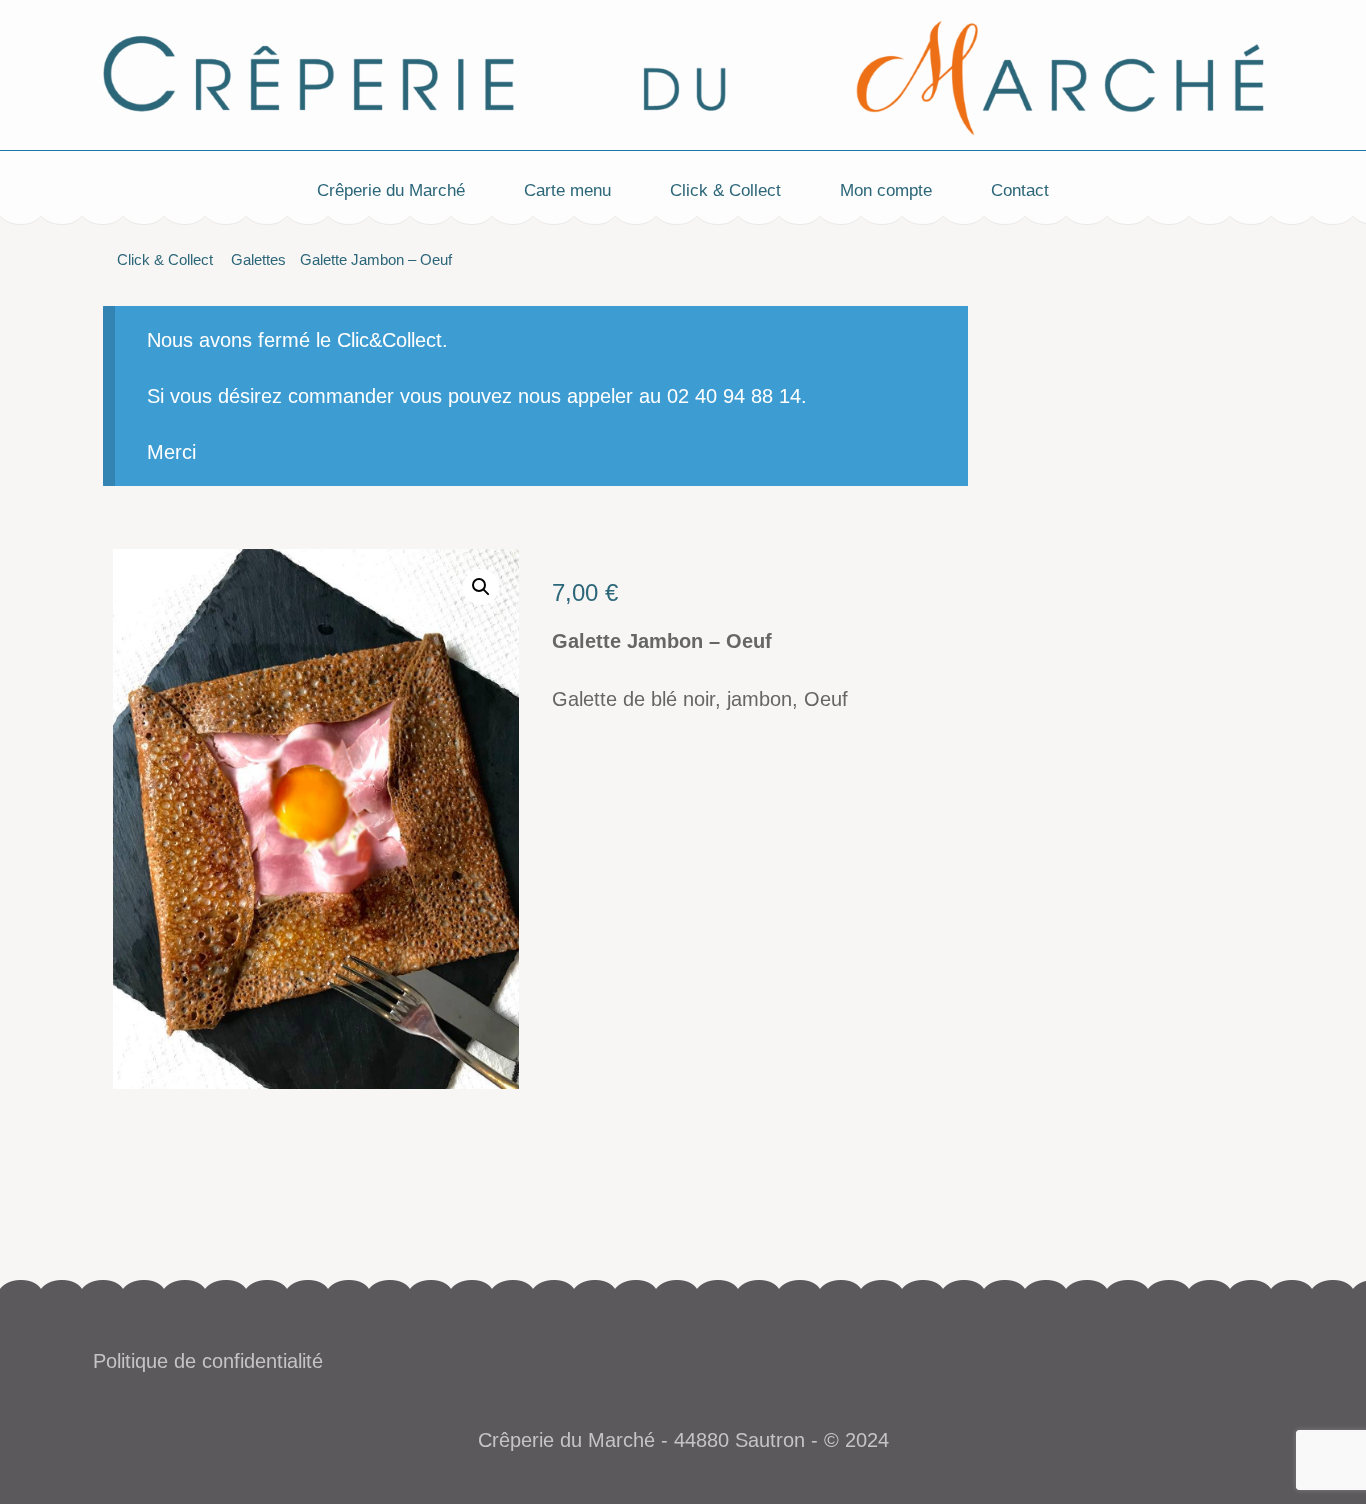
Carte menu (567, 190)
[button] (481, 587)
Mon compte (886, 190)
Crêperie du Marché (391, 190)
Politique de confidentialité (208, 1361)
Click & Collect (725, 190)
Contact (1020, 190)
